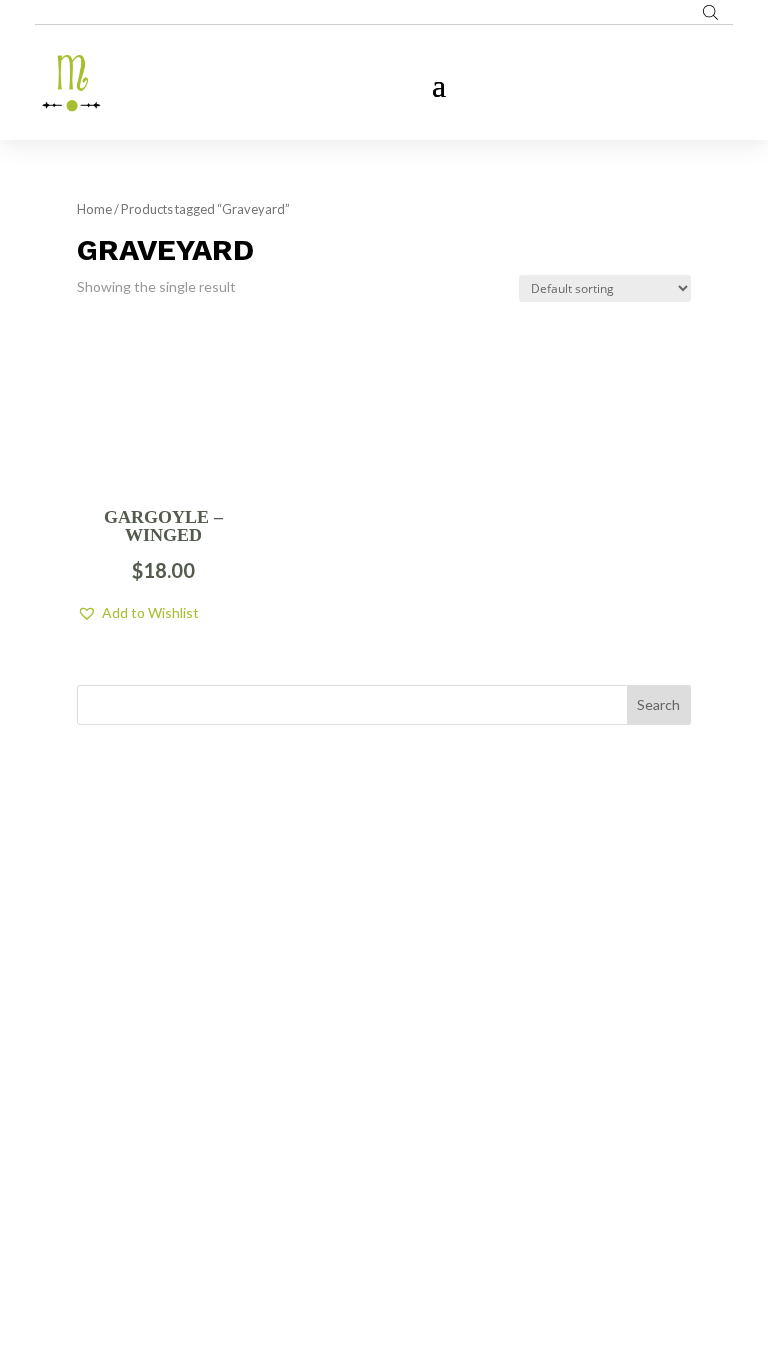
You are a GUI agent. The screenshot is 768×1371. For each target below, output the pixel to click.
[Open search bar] (710, 12)
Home (94, 209)
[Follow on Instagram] (384, 1133)
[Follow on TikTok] (424, 1133)
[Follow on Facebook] (344, 1133)
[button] (138, 613)
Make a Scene (408, 1260)
